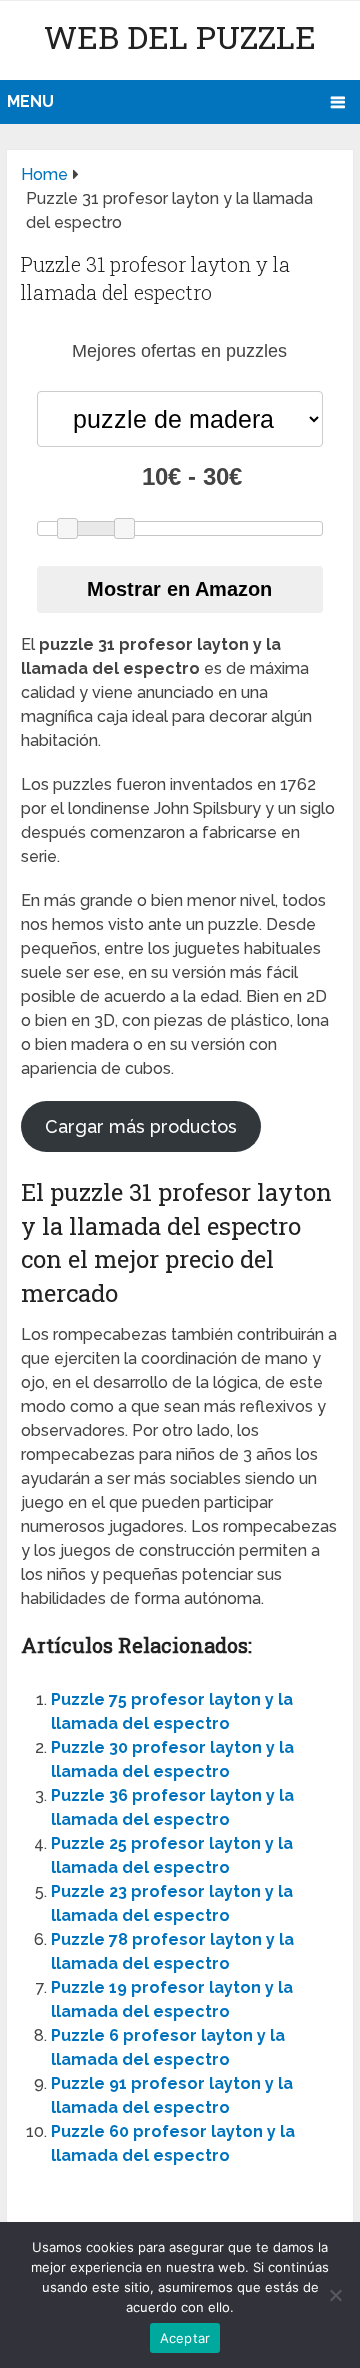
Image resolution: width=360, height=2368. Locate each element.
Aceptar (185, 2338)
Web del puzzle (180, 36)
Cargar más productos (141, 1126)
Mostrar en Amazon (179, 589)
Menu (30, 101)
